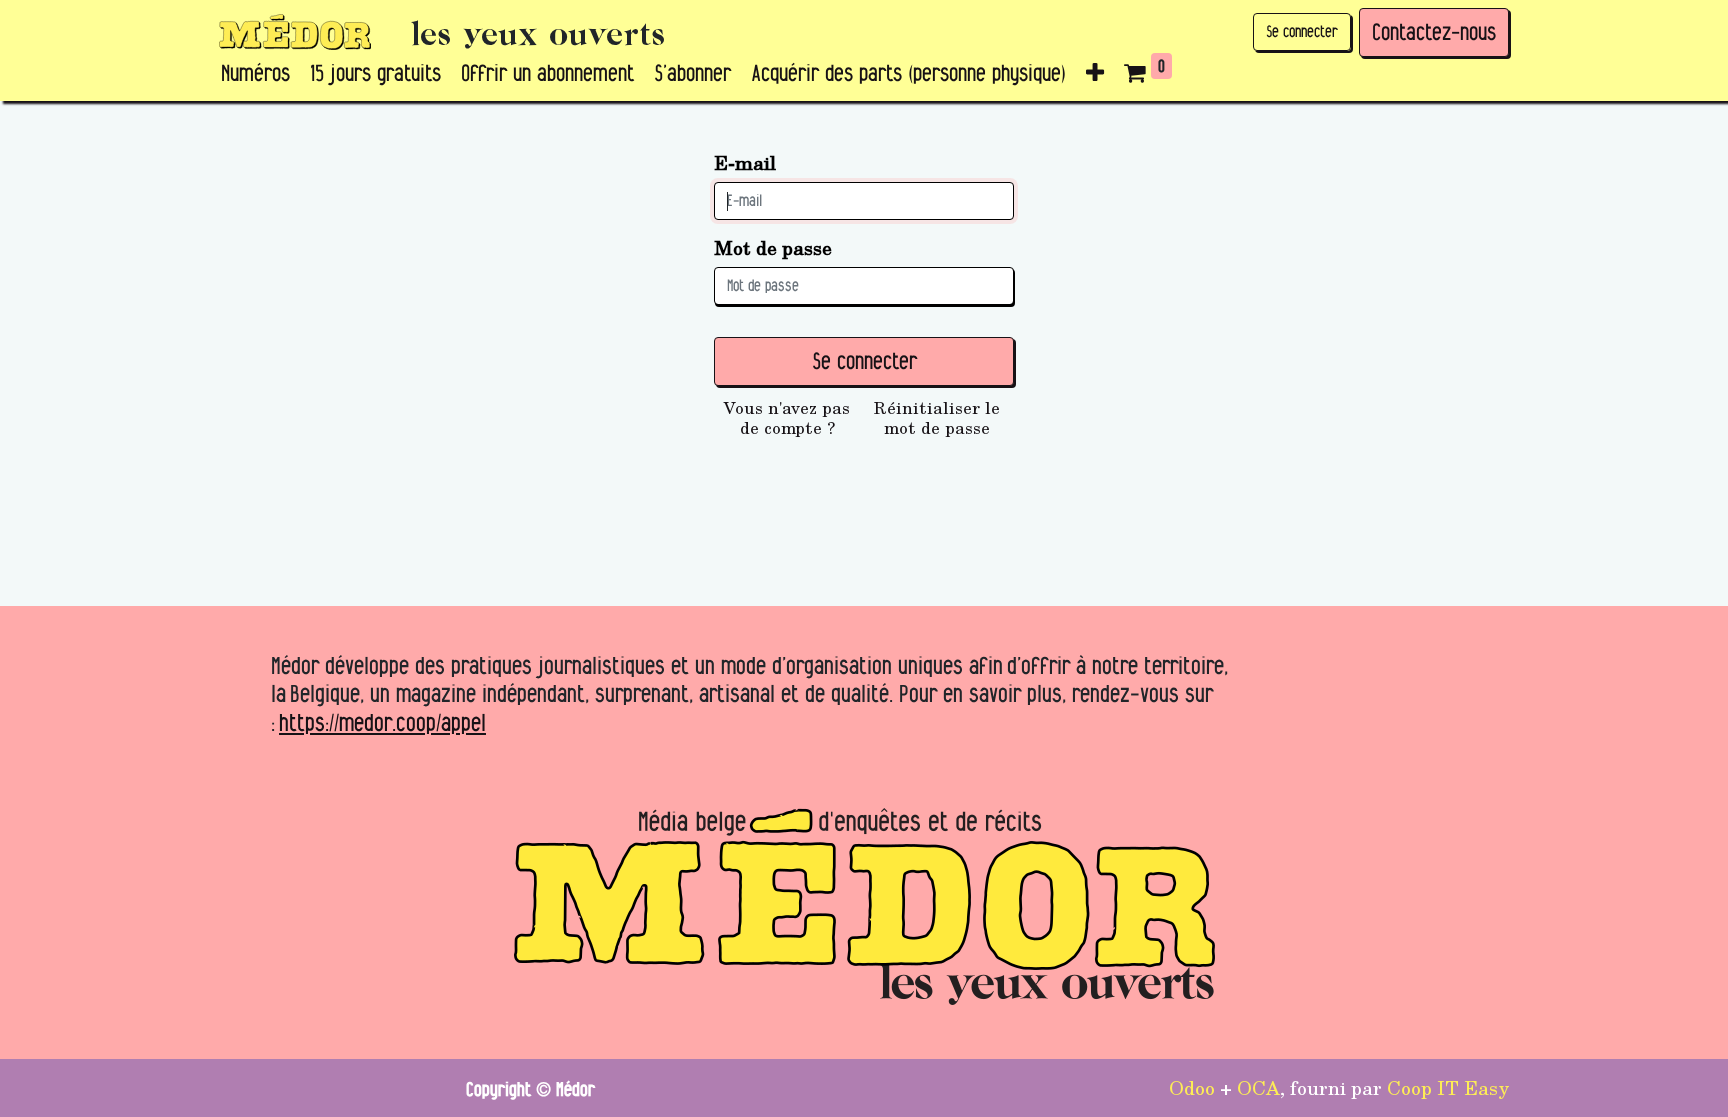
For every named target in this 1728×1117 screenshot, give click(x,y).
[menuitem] (255, 74)
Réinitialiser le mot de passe (937, 418)
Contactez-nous (1434, 32)
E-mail (745, 162)
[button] (1095, 74)
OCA (1258, 1087)
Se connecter (1302, 31)
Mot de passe (773, 247)
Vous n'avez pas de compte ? (787, 418)
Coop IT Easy (1448, 1087)
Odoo (1192, 1087)
